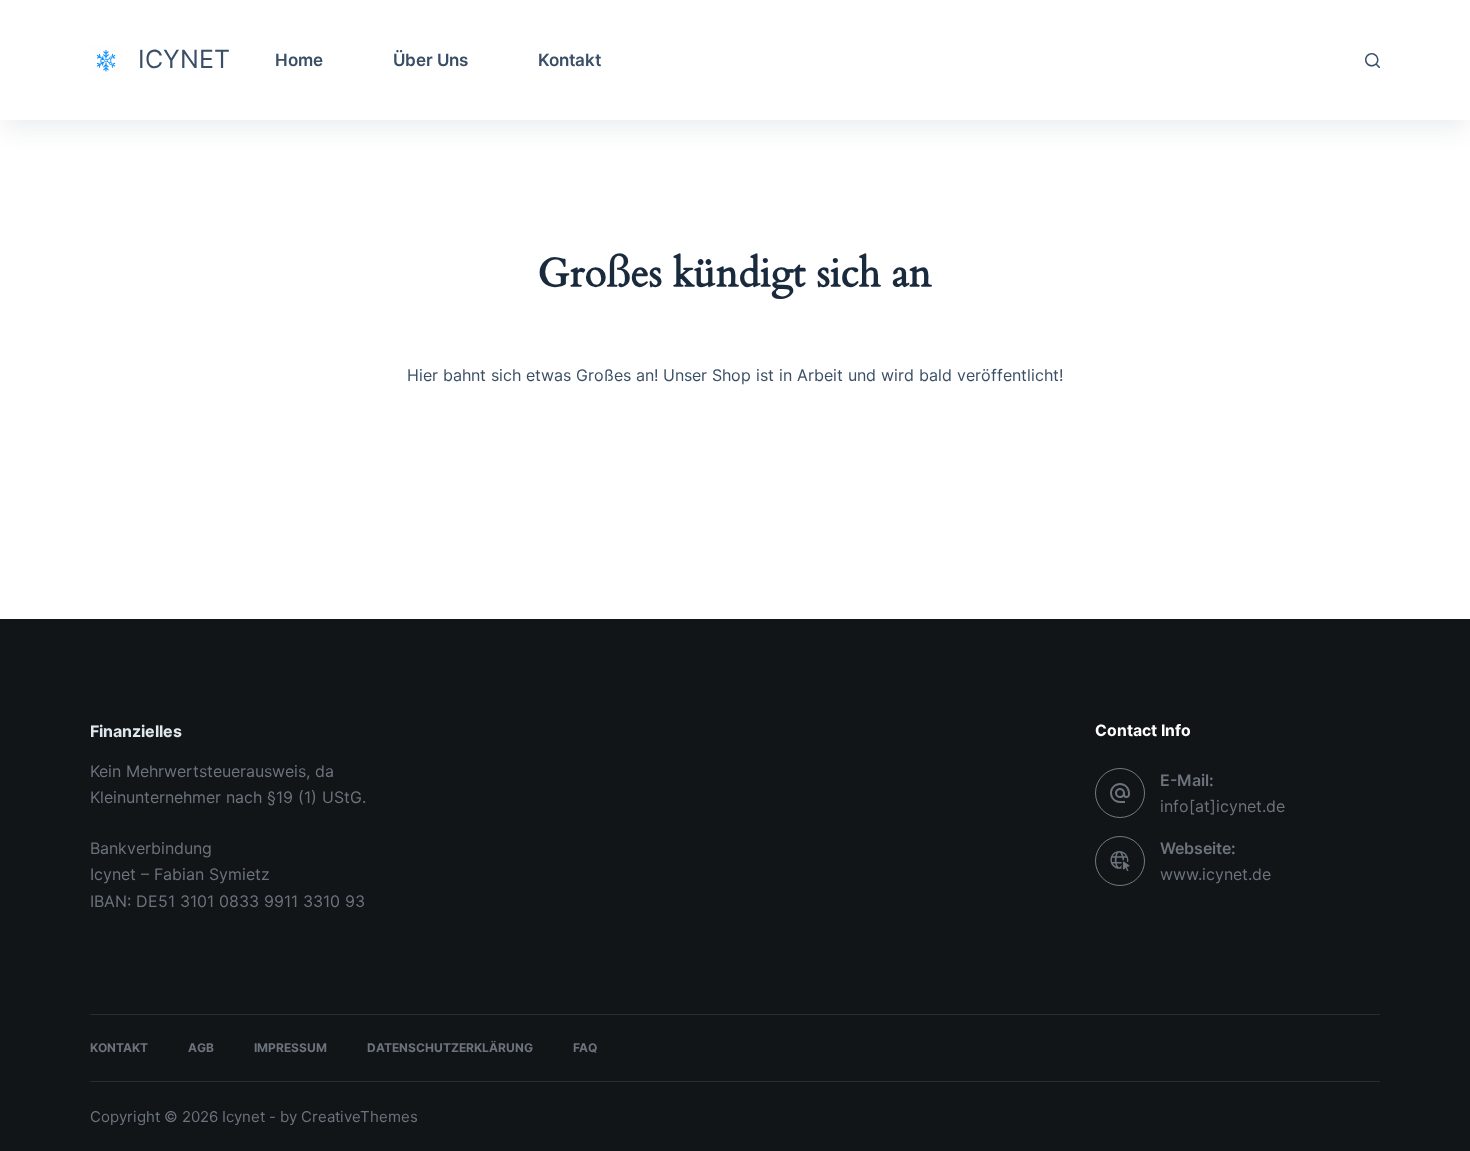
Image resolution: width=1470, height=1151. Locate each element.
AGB (201, 1047)
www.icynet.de (1215, 874)
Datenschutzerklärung (450, 1047)
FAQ (585, 1047)
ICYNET (184, 59)
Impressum (290, 1047)
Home (299, 60)
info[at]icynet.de (1222, 806)
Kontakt (569, 60)
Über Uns (430, 60)
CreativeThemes (359, 1116)
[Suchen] (1372, 60)
